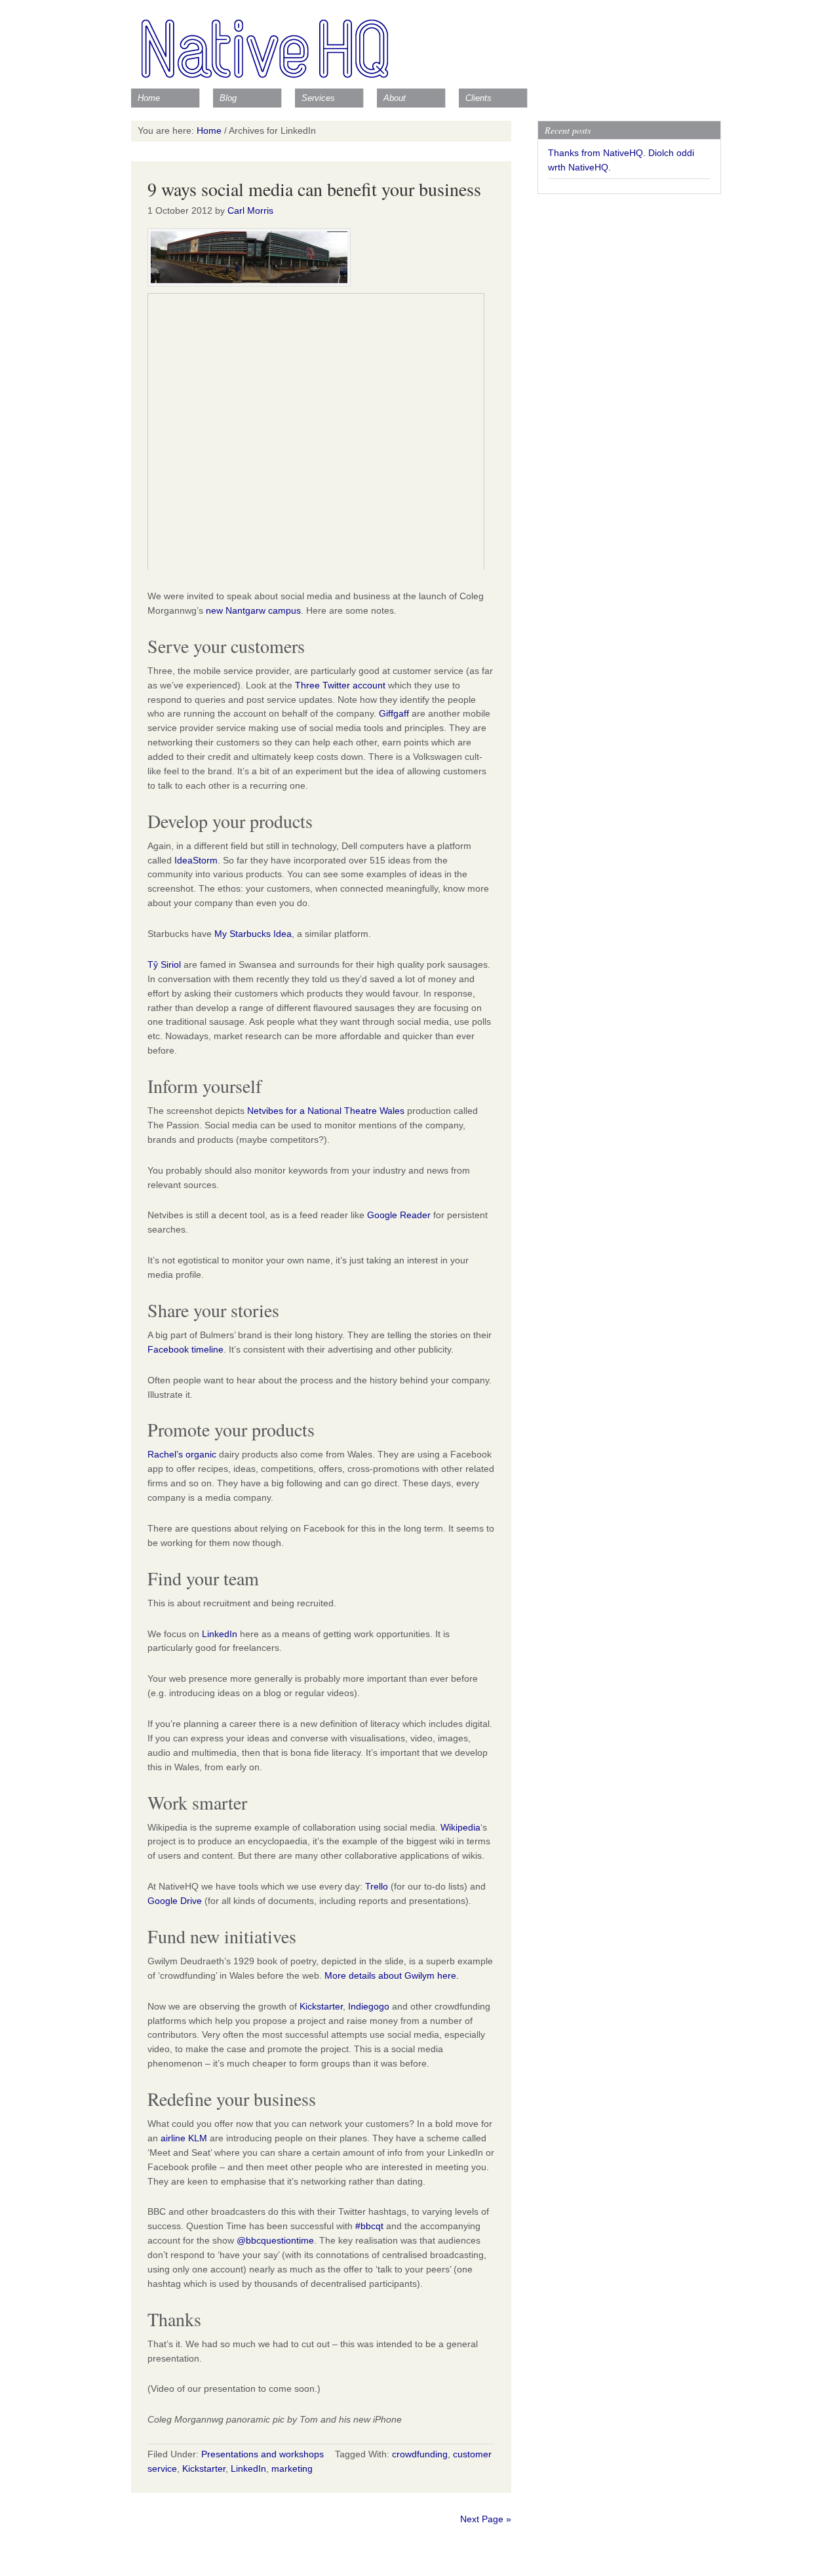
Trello (377, 1886)
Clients (478, 98)
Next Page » (486, 2519)
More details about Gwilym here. (392, 1975)
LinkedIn (220, 1634)
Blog (228, 98)
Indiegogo (369, 2006)
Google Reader (399, 1215)
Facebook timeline (185, 1349)
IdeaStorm (196, 860)
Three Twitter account (340, 685)
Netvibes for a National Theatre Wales (326, 1111)
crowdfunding (420, 2454)
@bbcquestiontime (275, 2240)
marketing (292, 2468)
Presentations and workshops (263, 2454)
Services (318, 98)
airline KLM (184, 2138)
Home (149, 98)
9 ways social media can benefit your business (314, 189)
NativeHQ (419, 43)
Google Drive (175, 1901)
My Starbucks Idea (253, 934)
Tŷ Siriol (164, 964)
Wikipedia (460, 1827)
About (395, 98)
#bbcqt (369, 2226)
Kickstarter (321, 2006)
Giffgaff (394, 713)
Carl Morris (250, 210)
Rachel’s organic (182, 1454)
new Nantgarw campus (253, 610)
